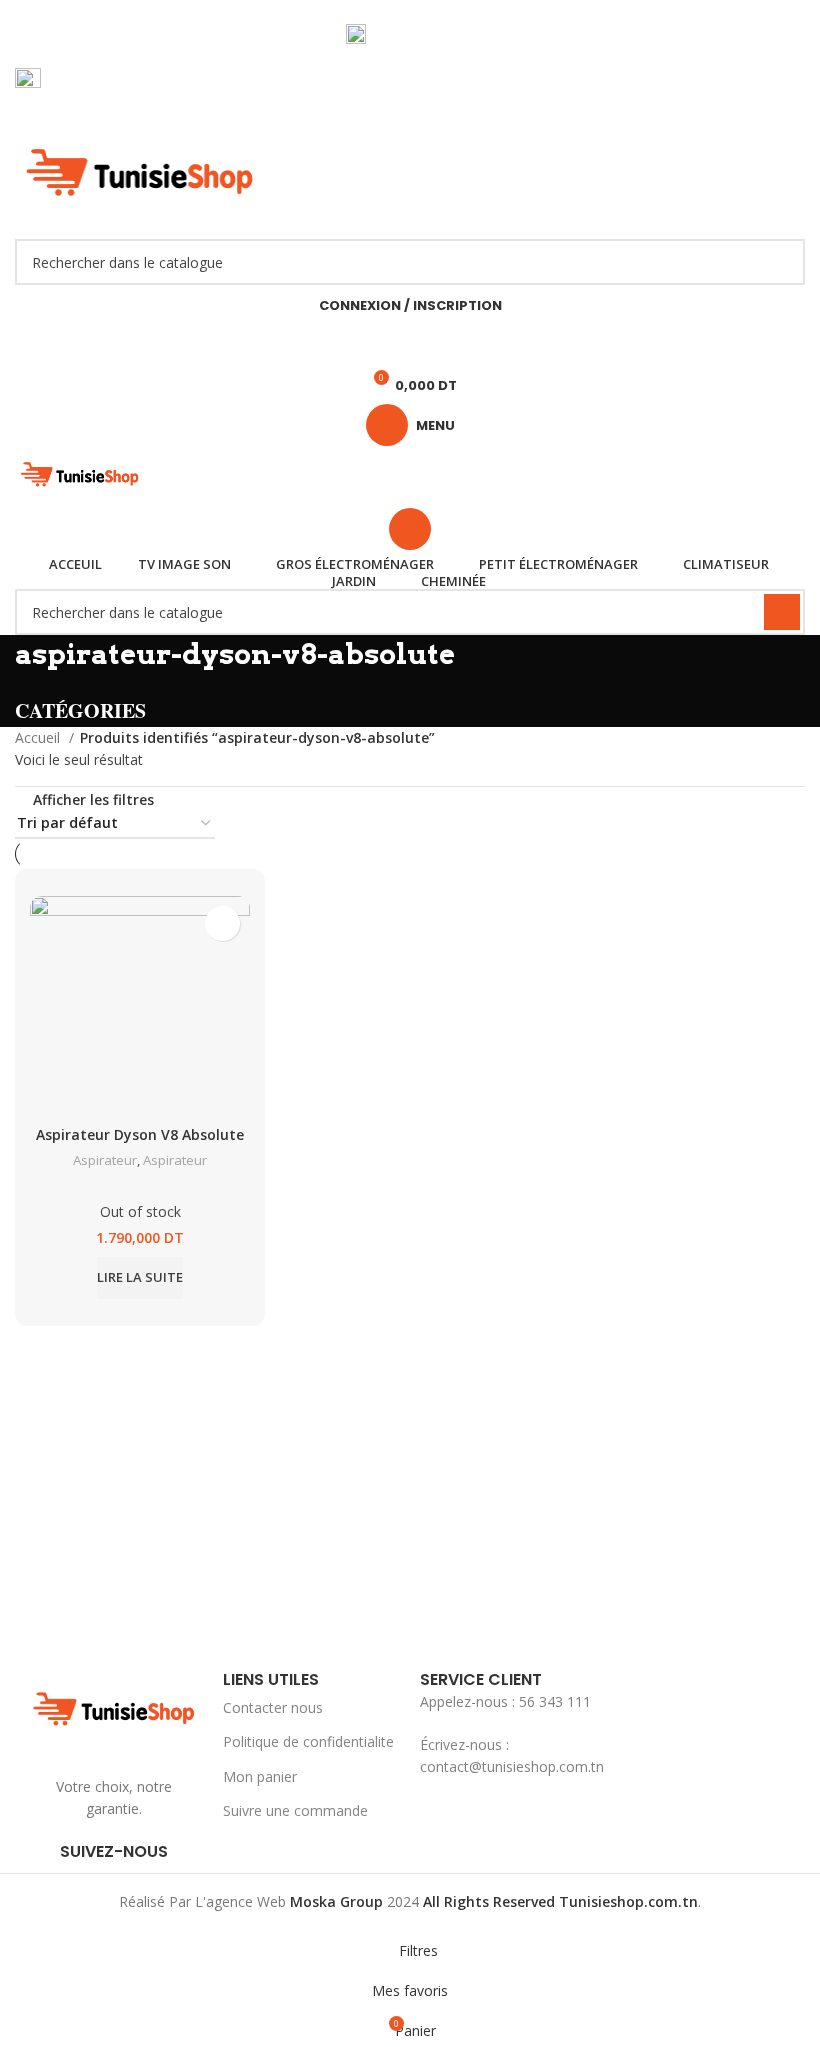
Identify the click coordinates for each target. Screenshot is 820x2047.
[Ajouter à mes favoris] (222, 923)
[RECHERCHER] (782, 262)
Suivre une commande (295, 1810)
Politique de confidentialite (308, 1741)
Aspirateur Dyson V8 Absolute (140, 1134)
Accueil (39, 737)
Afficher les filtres (93, 799)
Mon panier (260, 1776)
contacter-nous (422, 33)
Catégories (80, 711)
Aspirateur (105, 1160)
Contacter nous (273, 1707)
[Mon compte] (410, 529)
